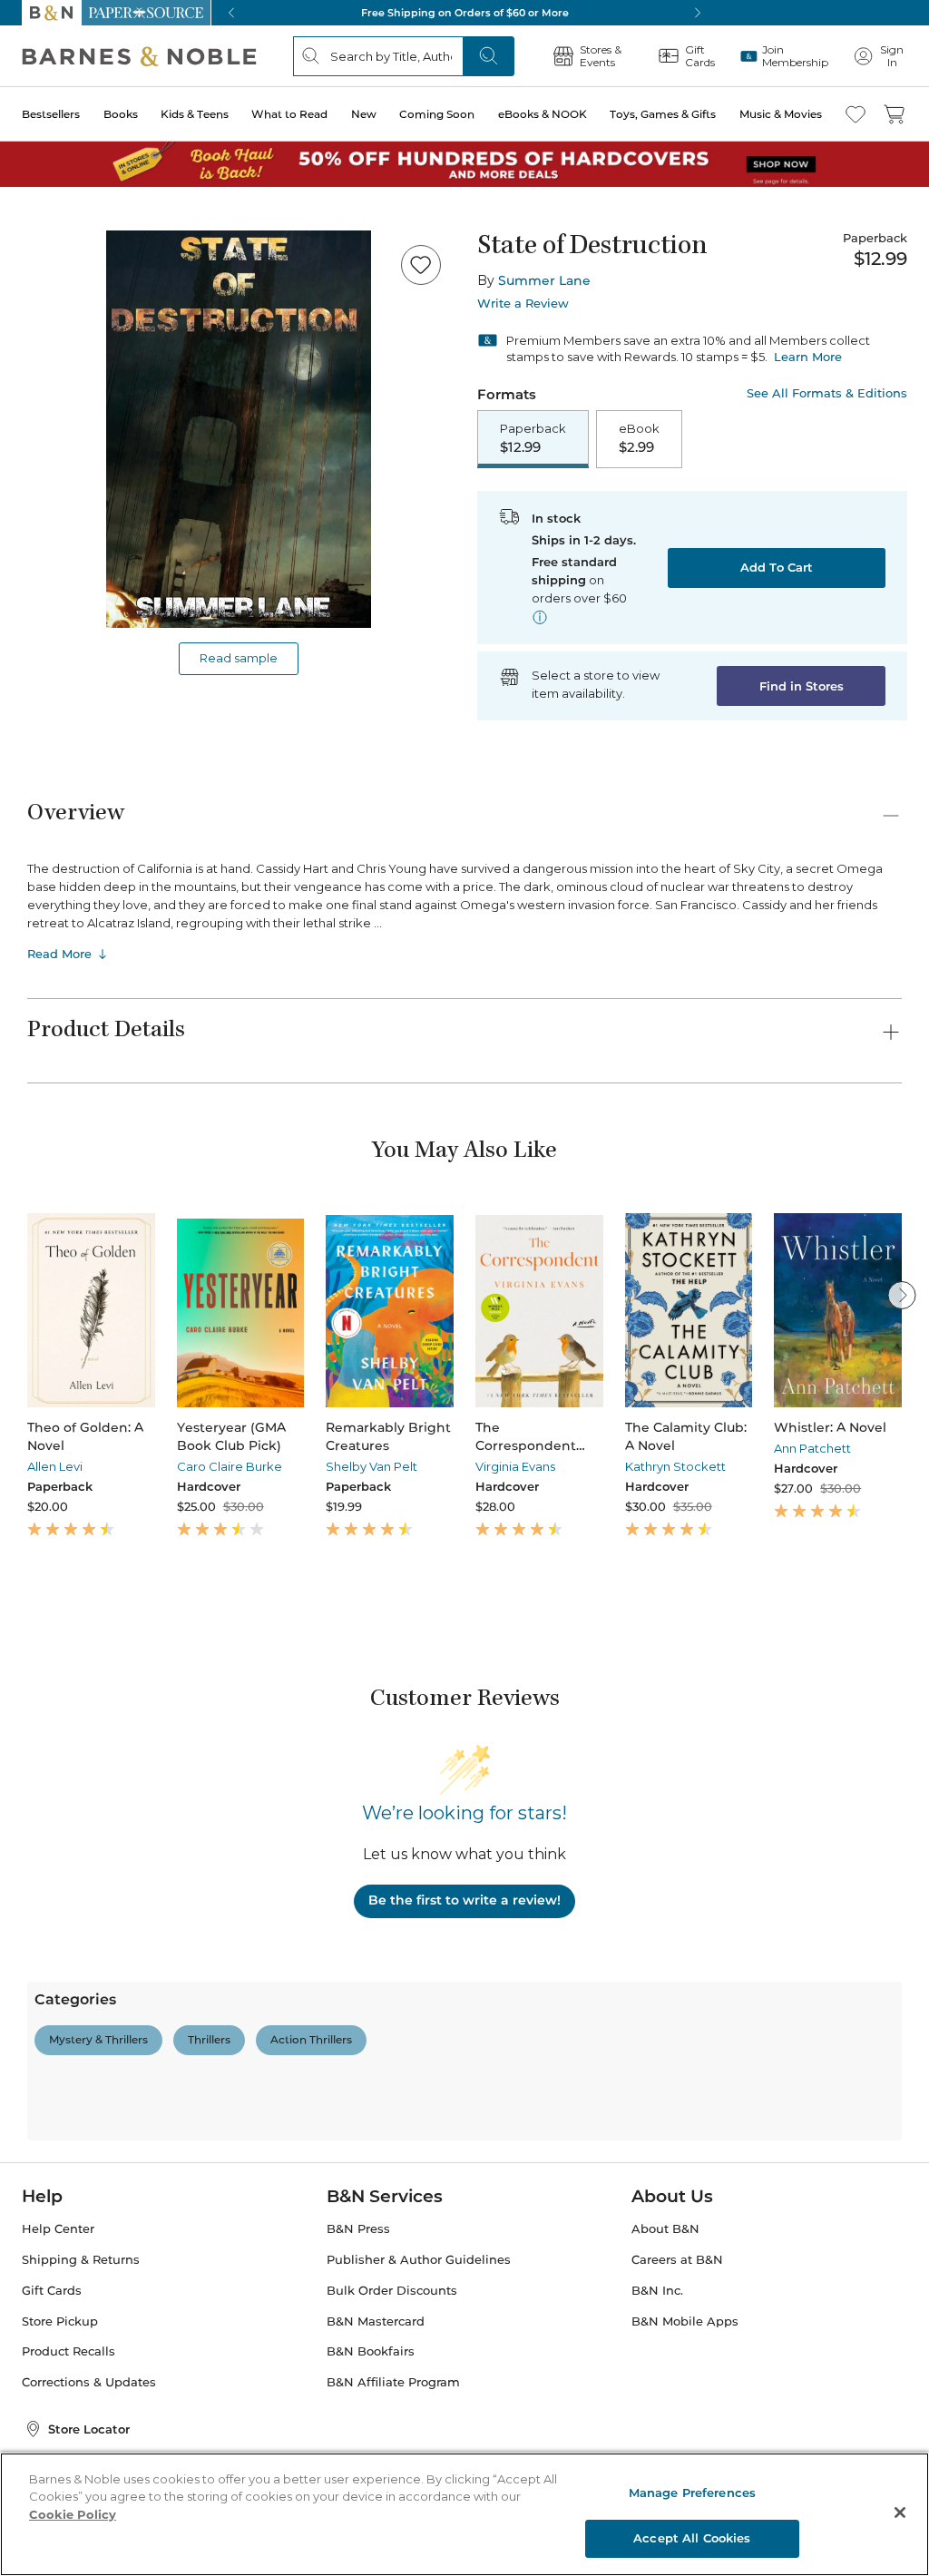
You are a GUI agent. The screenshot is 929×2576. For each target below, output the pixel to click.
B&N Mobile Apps (685, 2321)
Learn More (808, 357)
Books (121, 114)
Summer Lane (544, 280)
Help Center (58, 2229)
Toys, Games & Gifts (663, 114)
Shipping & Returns (81, 2260)
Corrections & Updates (89, 2382)
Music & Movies (781, 114)
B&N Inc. (657, 2291)
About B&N (665, 2229)
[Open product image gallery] (239, 429)
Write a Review (523, 304)
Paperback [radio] (533, 438)
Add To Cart (777, 567)
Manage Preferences (692, 2493)
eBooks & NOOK (543, 114)
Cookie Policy (73, 2514)
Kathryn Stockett (675, 1466)
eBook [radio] (639, 438)
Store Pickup (60, 2321)
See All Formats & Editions (827, 393)
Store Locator (89, 2429)
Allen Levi (55, 1466)
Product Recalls (68, 2351)
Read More (59, 954)
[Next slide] (902, 1295)
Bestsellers (51, 114)
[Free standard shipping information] (540, 617)
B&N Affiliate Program (393, 2382)
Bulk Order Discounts (392, 2291)
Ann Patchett (812, 1448)
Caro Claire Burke (230, 1466)
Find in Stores (802, 686)
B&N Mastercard (376, 2321)
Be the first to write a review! (464, 1900)
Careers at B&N (677, 2260)
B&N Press (358, 2229)
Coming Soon (437, 114)
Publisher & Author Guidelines (419, 2260)
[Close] (900, 2512)
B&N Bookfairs (371, 2351)
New (364, 114)
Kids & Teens (195, 114)
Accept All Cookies (692, 2538)
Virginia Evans (515, 1466)
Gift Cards (52, 2291)
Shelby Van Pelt (372, 1466)
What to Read (289, 114)
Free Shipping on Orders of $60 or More (465, 13)
